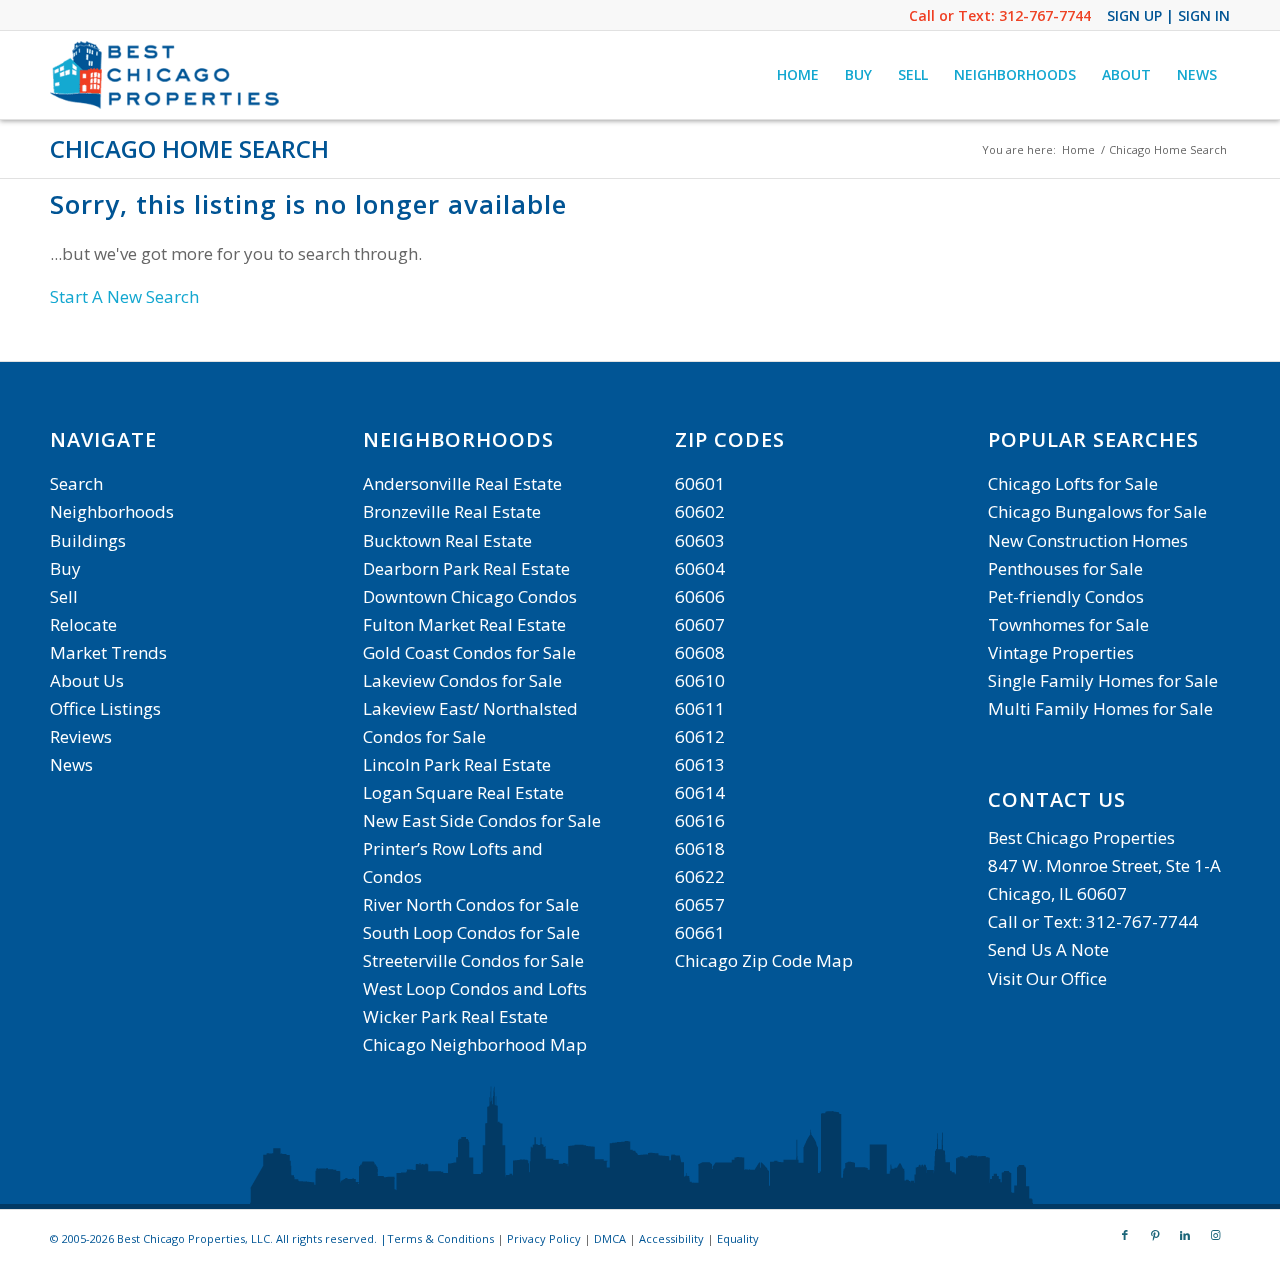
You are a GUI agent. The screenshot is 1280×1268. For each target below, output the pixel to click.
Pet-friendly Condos (1066, 596)
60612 (700, 736)
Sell (64, 596)
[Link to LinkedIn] (1185, 1235)
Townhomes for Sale (1068, 624)
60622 (700, 876)
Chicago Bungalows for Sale (1097, 511)
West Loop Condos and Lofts (475, 988)
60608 (700, 652)
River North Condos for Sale (471, 904)
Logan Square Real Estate (463, 792)
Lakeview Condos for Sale (462, 680)
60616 (700, 820)
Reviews (81, 736)
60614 (700, 792)
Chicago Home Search (189, 148)
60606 (700, 596)
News (71, 764)
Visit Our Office (1047, 978)
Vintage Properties (1061, 652)
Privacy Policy (544, 1238)
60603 (700, 540)
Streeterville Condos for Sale (473, 960)
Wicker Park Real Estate (455, 1016)
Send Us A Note (1048, 949)
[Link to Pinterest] (1155, 1235)
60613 (700, 764)
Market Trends (108, 652)
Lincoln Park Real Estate (457, 764)
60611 (700, 708)
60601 (700, 483)
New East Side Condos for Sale (482, 820)
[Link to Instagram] (1215, 1235)
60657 (700, 904)
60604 (700, 568)
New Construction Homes (1088, 540)
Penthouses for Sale (1065, 568)
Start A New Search (124, 296)
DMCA (610, 1238)
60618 (700, 848)
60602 (700, 511)
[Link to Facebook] (1125, 1235)
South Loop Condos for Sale (471, 932)
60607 (700, 624)
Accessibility (671, 1238)
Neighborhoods (112, 511)
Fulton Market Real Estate (464, 624)
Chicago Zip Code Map (764, 960)
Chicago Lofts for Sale (1073, 483)
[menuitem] (798, 75)
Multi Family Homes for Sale (1100, 708)
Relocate (83, 624)
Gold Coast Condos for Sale (469, 652)
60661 (700, 932)
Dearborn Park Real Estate (466, 568)
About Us (87, 680)
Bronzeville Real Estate (452, 511)
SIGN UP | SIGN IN (1168, 15)
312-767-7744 (1045, 15)
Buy (65, 568)
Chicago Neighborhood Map (475, 1044)
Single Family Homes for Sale (1103, 680)
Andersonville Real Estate (462, 483)
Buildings (88, 540)
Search (76, 483)
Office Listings (105, 708)
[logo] (167, 75)
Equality (738, 1238)
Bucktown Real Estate (447, 540)
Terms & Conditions (440, 1238)
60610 (700, 680)
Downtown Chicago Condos (470, 596)
